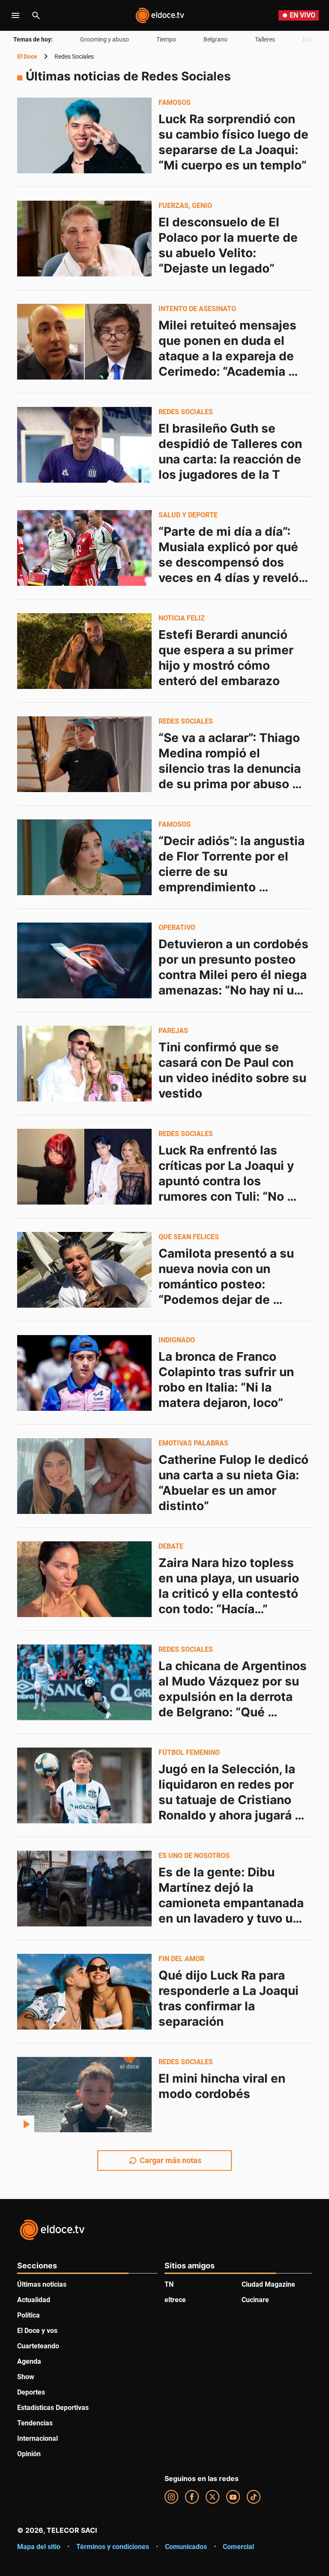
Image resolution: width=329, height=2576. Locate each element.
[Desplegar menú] (15, 15)
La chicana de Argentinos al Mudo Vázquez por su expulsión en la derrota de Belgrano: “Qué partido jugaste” (234, 1697)
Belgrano (215, 39)
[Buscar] (36, 15)
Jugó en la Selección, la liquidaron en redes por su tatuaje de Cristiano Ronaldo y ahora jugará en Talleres (228, 1800)
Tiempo (166, 39)
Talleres (265, 39)
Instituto (314, 39)
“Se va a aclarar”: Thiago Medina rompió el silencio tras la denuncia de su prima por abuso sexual (231, 769)
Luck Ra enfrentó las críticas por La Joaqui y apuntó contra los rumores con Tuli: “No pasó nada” (228, 1181)
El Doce (27, 56)
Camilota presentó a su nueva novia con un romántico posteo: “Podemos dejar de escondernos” (228, 1284)
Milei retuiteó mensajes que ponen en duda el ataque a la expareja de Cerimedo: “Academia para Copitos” (229, 356)
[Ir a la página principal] (160, 15)
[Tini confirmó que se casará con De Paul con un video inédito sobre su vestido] (84, 1063)
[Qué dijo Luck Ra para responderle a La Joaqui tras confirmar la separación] (84, 1991)
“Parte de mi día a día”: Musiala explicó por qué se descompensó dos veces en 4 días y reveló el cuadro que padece (230, 562)
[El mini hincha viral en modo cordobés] (84, 2095)
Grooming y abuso (105, 39)
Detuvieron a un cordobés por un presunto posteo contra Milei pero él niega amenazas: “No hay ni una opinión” (235, 975)
